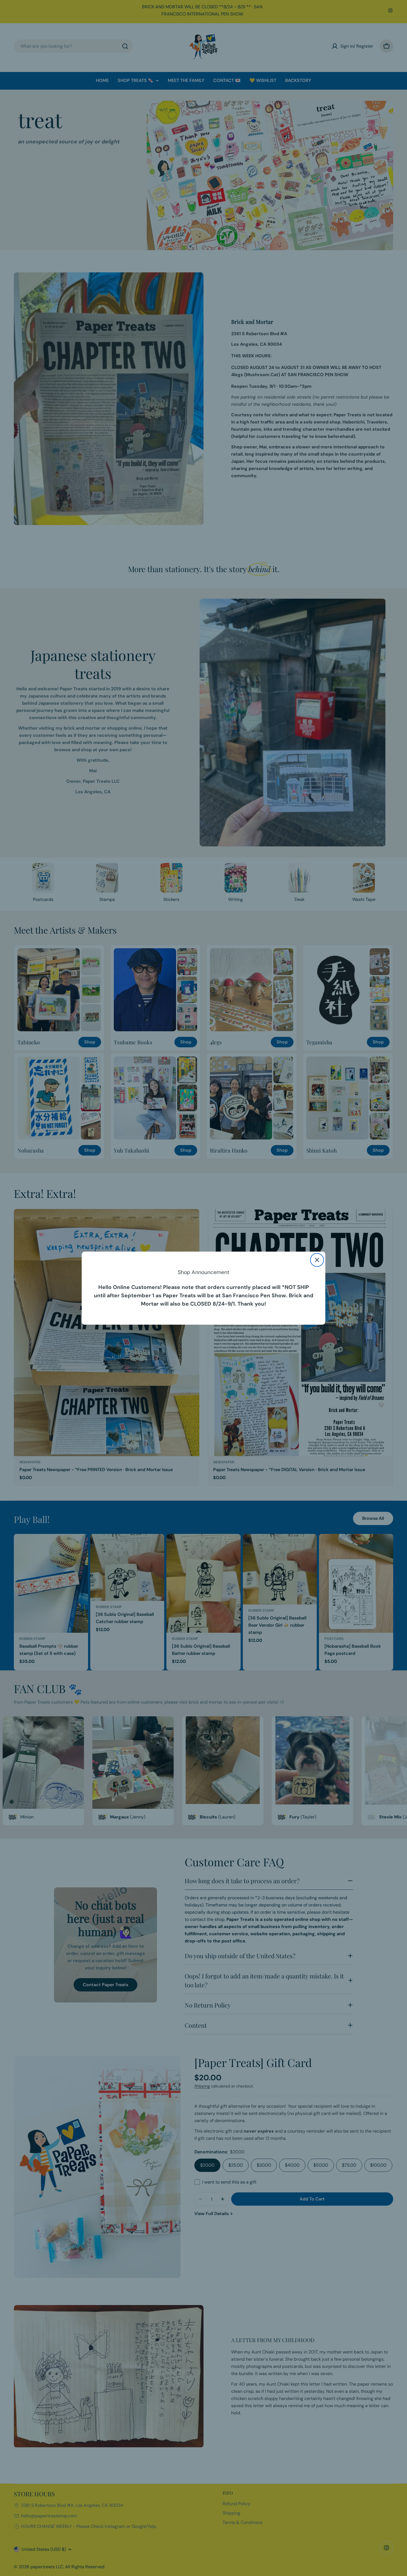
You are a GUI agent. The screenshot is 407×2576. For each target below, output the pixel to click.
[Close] (317, 1260)
